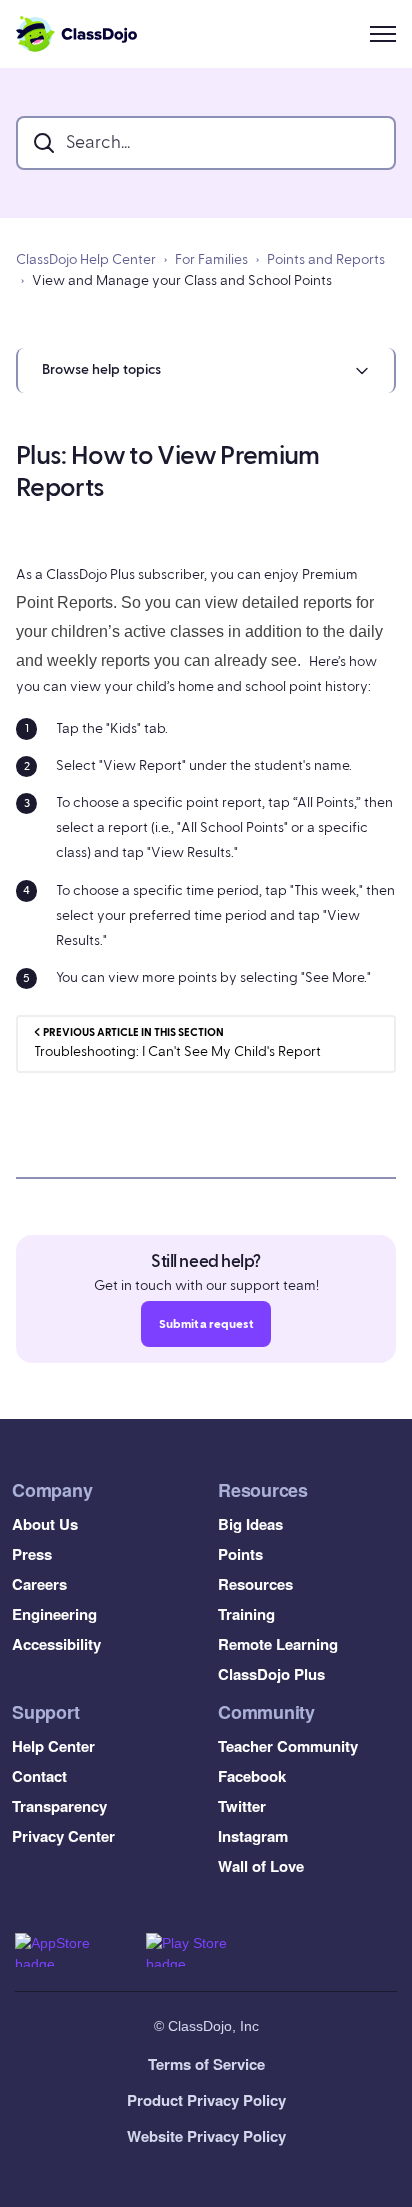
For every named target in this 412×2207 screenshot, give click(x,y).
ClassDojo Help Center (86, 260)
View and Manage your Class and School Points (182, 281)
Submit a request (206, 1324)
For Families (211, 260)
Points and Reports (326, 260)
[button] (206, 370)
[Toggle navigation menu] (383, 34)
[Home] (76, 34)
